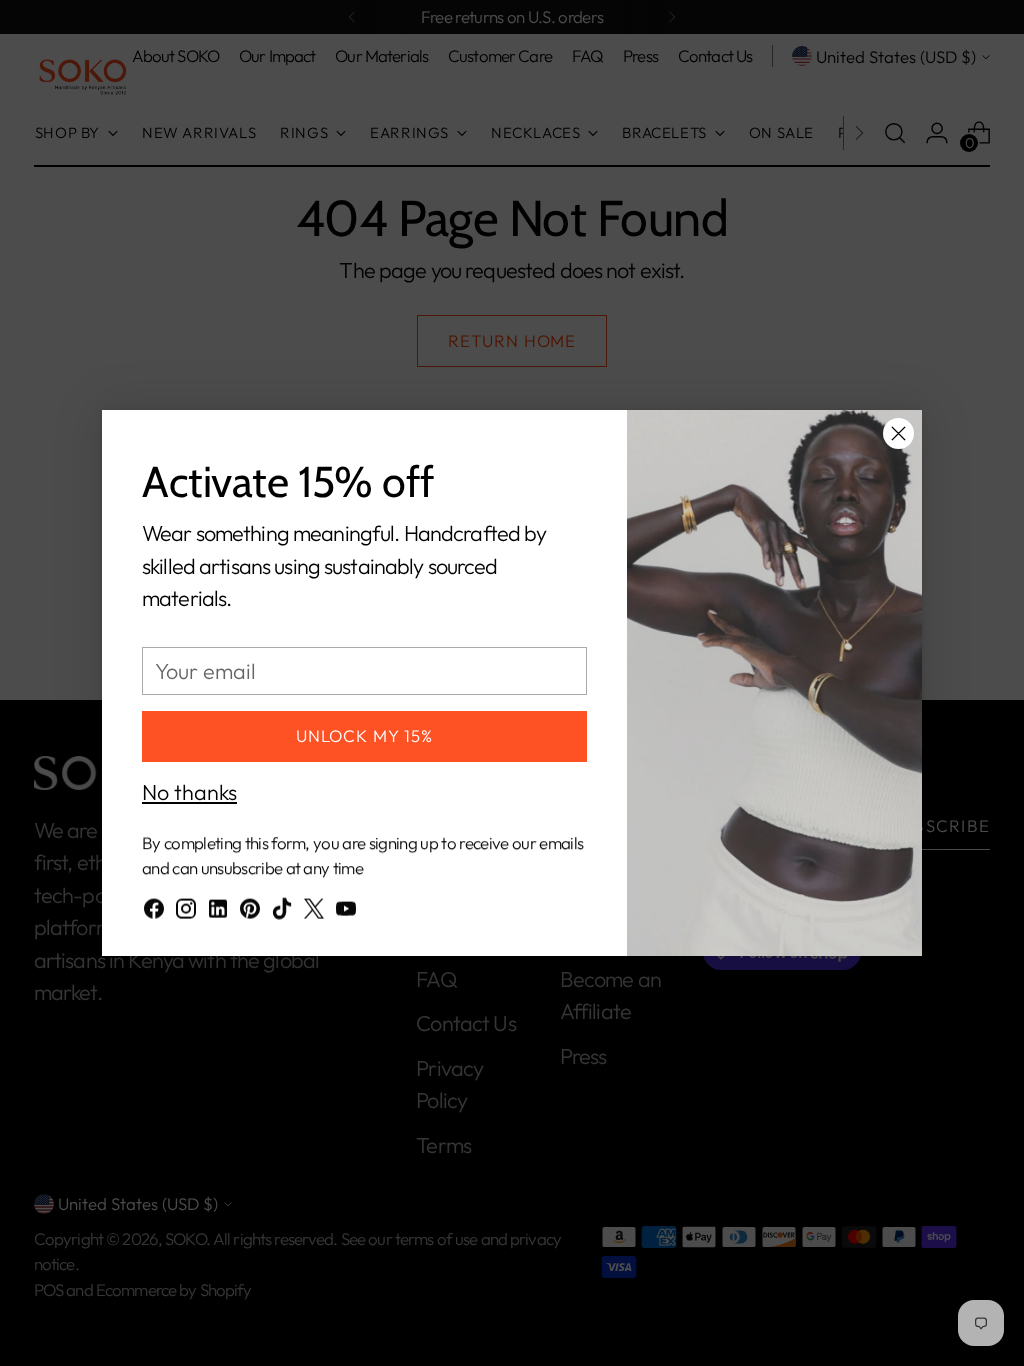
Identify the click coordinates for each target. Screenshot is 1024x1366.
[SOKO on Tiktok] (282, 912)
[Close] (898, 433)
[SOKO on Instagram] (186, 912)
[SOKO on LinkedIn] (218, 912)
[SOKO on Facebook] (154, 912)
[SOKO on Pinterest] (250, 912)
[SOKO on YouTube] (346, 912)
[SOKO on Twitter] (314, 912)
